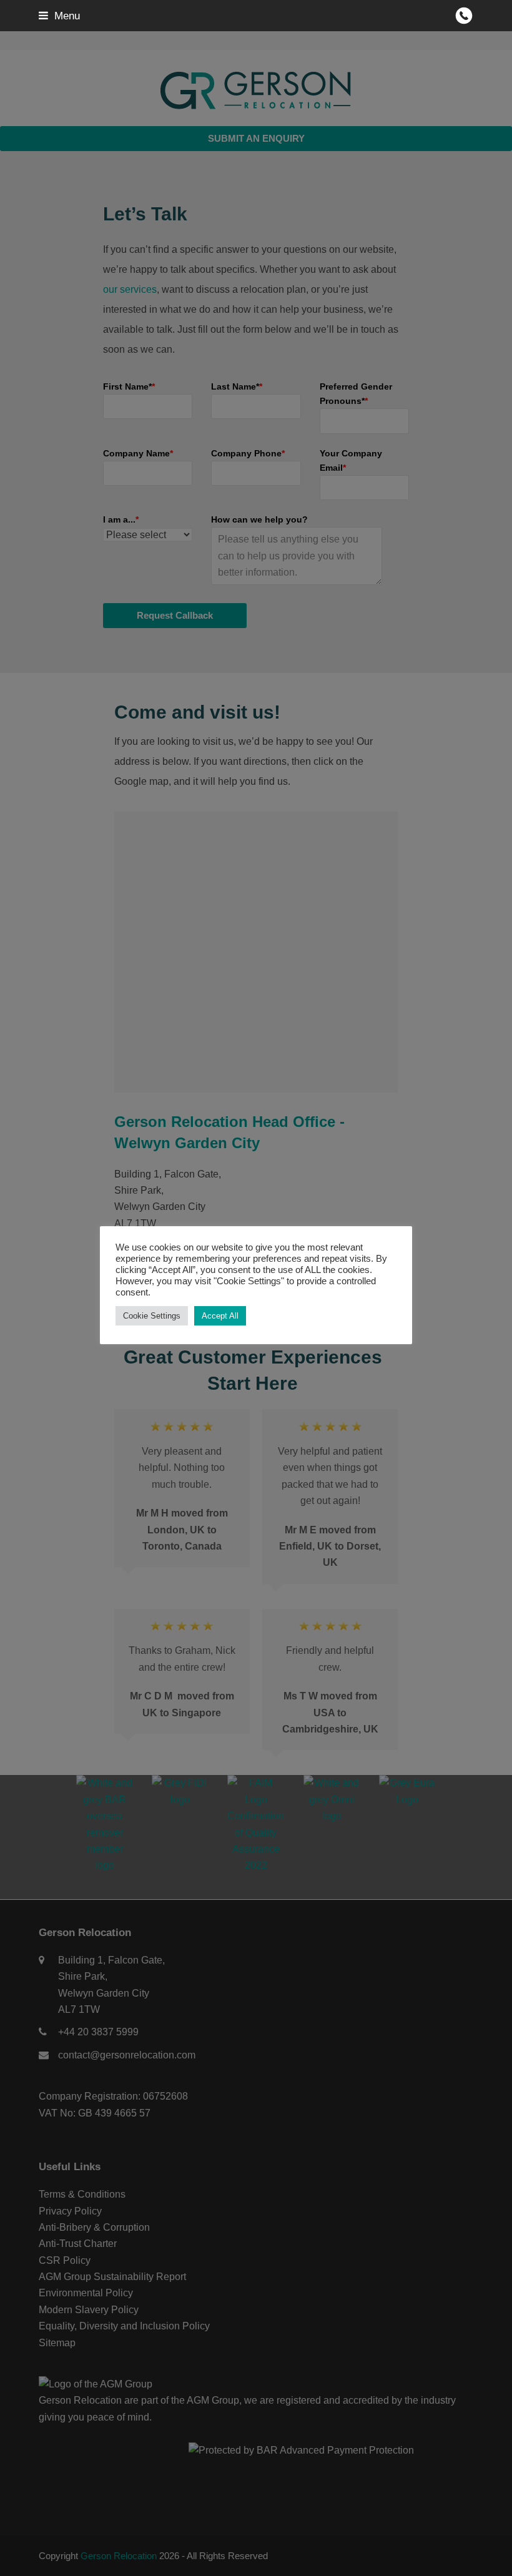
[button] (59, 16)
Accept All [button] (220, 1316)
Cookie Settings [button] (152, 1316)
